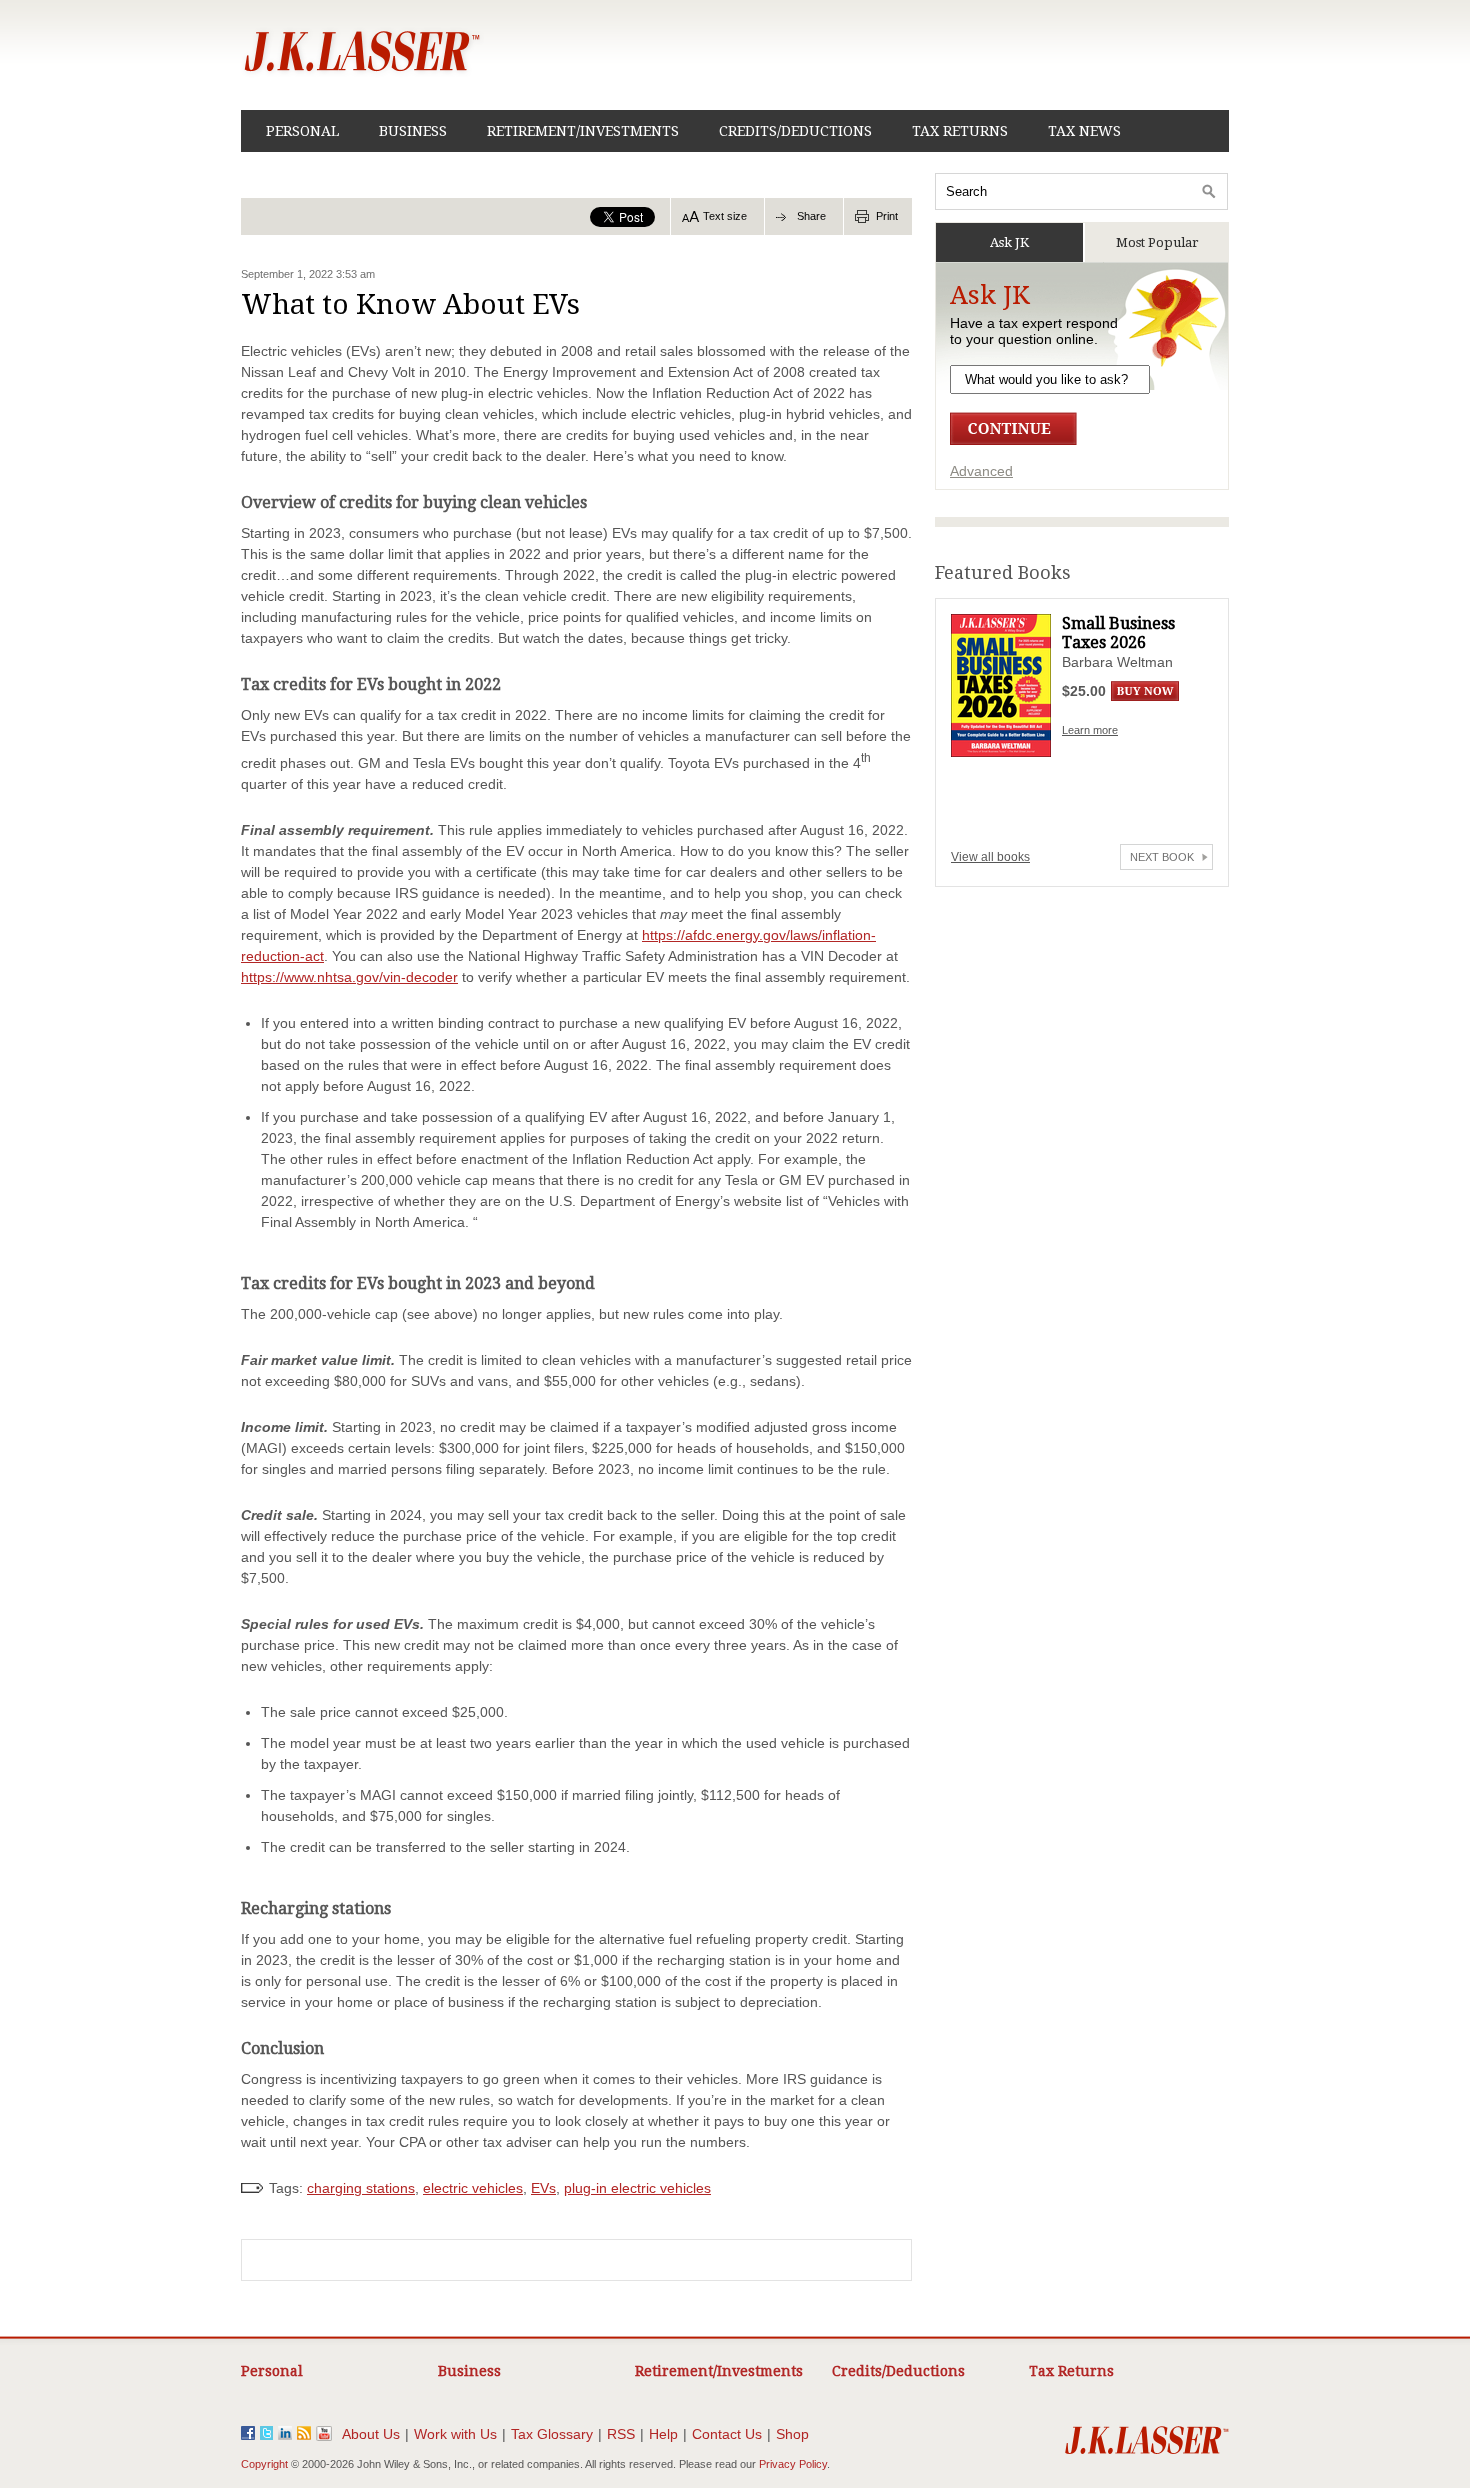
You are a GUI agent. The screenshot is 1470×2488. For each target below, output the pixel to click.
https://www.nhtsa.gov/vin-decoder (349, 977)
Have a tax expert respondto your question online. (1034, 331)
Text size (725, 216)
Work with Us (455, 2434)
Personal (302, 131)
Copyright (264, 2464)
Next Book (1162, 857)
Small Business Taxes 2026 (1118, 633)
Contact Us (727, 2434)
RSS (621, 2434)
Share (811, 216)
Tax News (1084, 131)
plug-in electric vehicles (637, 2188)
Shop (792, 2434)
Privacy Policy (793, 2464)
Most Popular (1157, 242)
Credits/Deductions (795, 131)
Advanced (981, 471)
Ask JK (1009, 242)
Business (413, 131)
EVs (543, 2188)
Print (887, 216)
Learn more (1090, 730)
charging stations (361, 2188)
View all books (990, 857)
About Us (371, 2434)
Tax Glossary (552, 2434)
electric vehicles (473, 2188)
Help (663, 2434)
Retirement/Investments (583, 131)
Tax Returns (960, 131)
